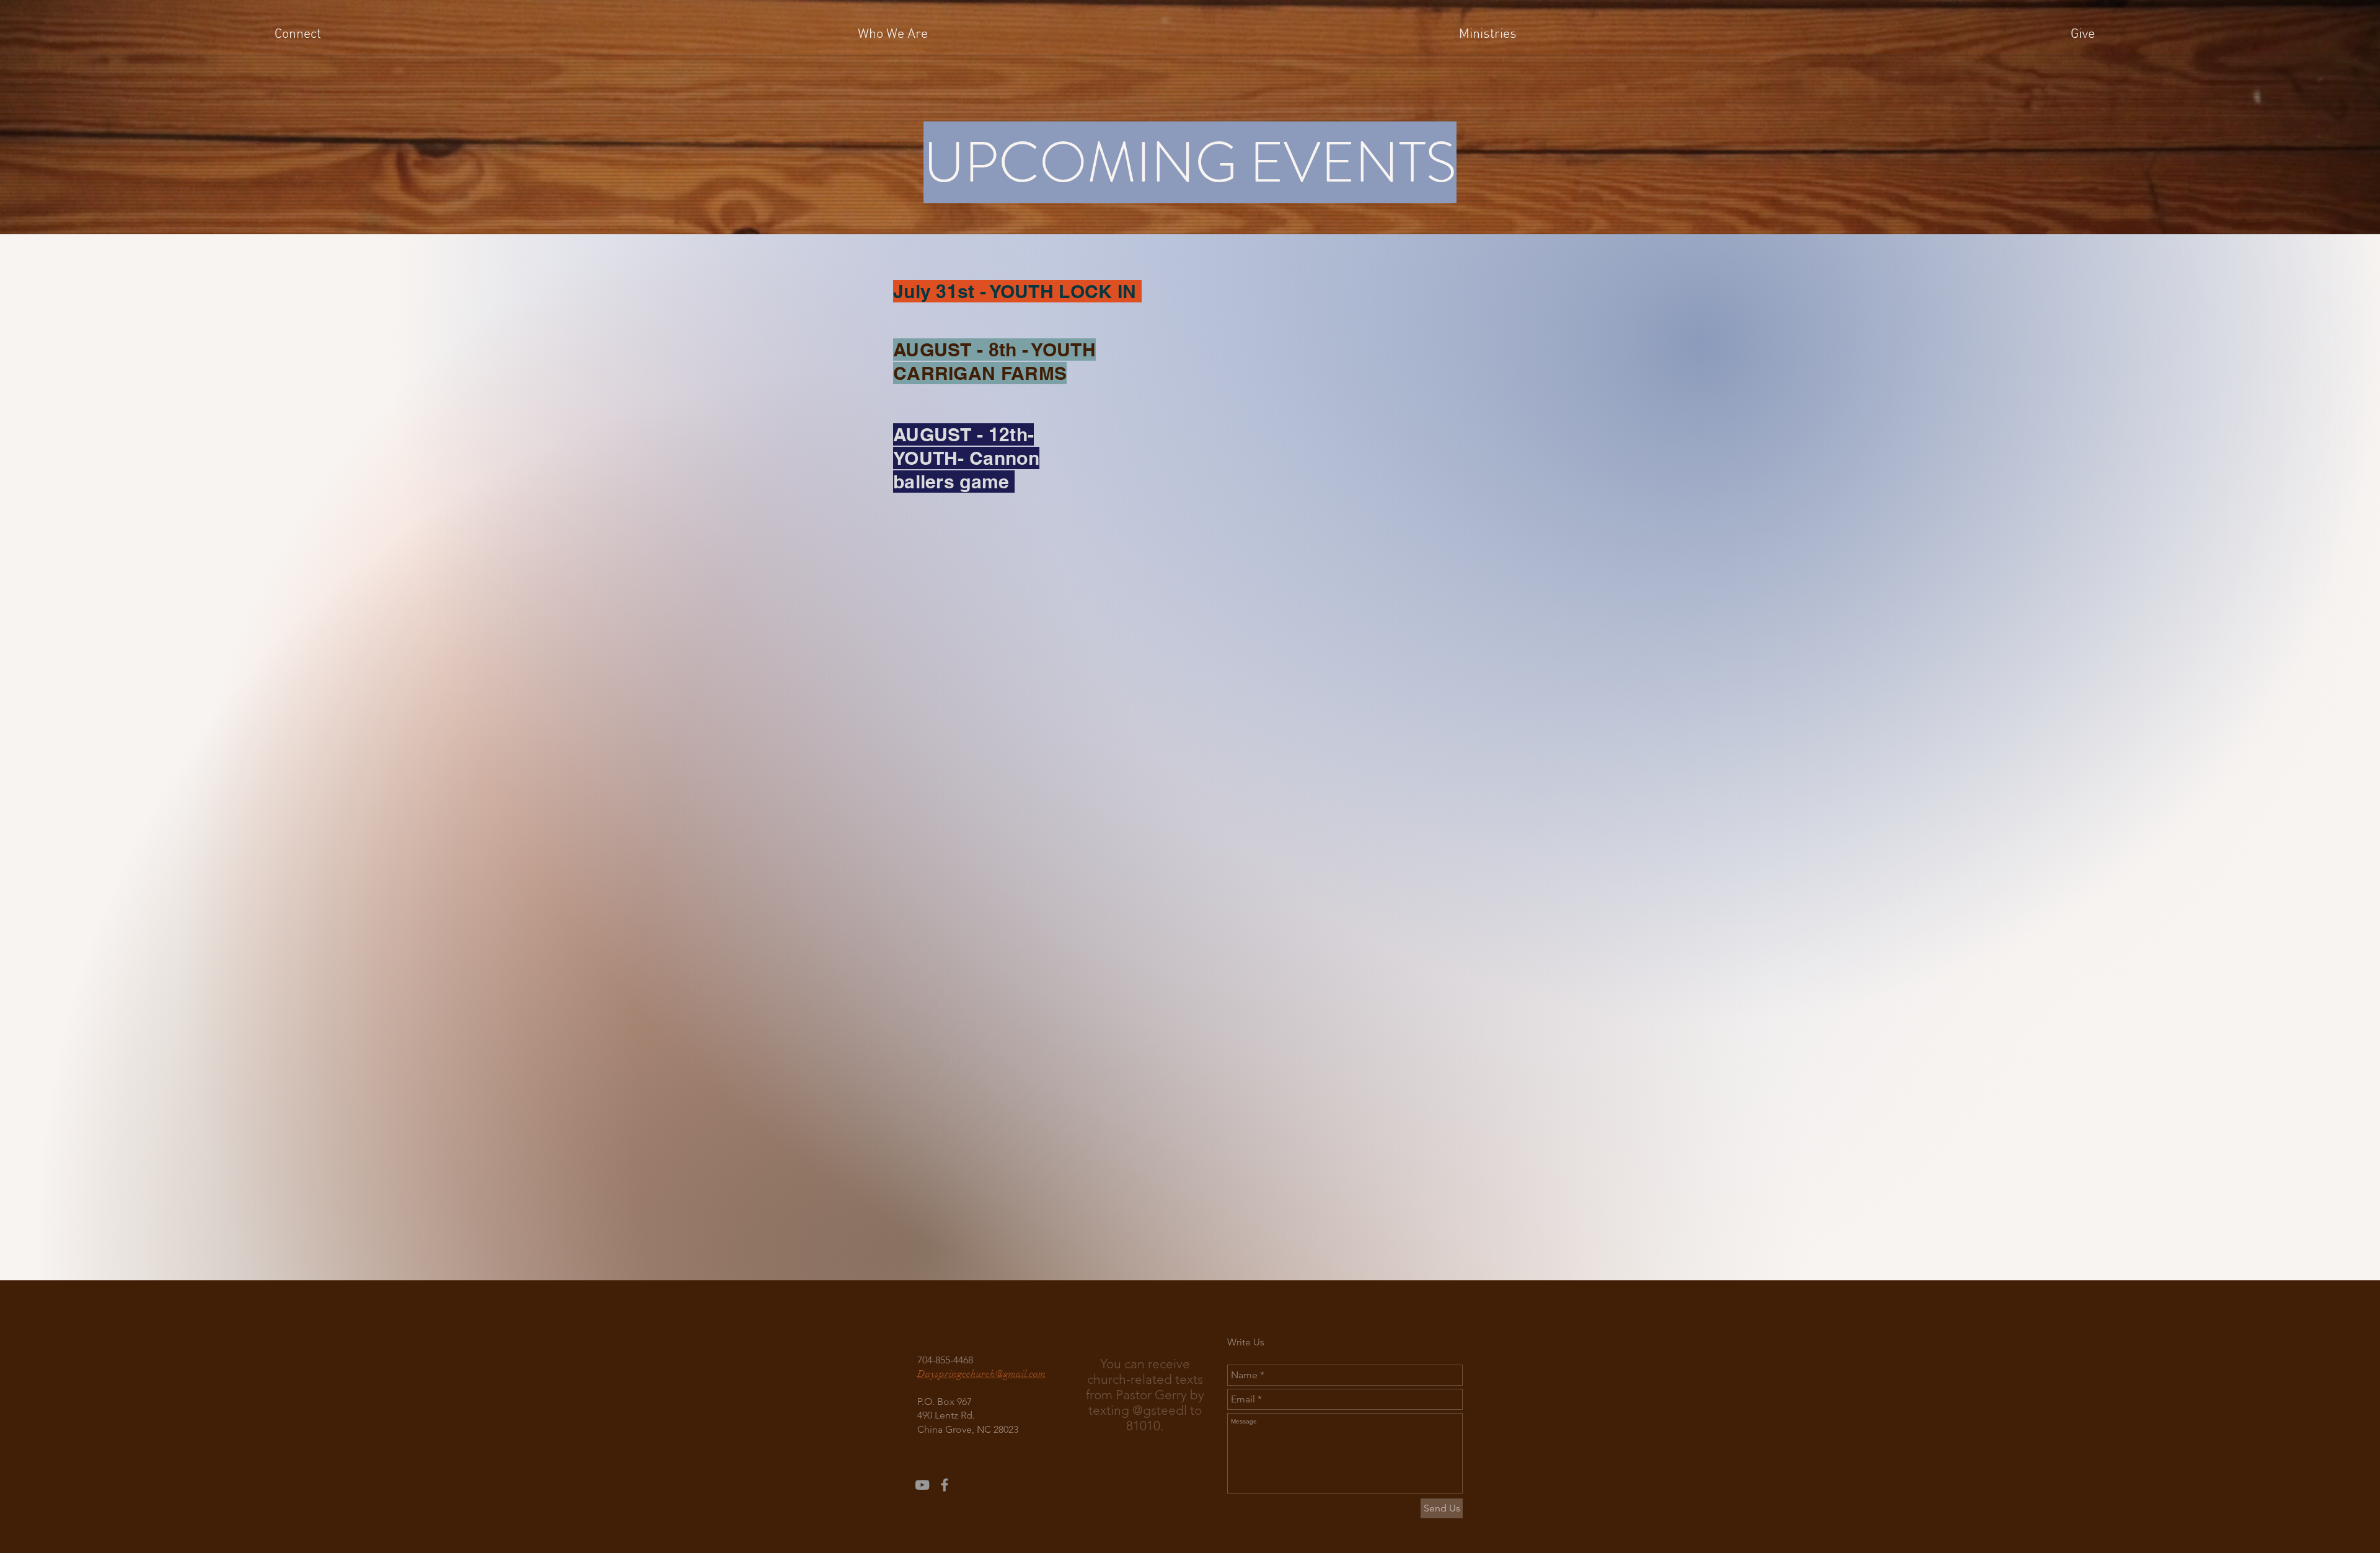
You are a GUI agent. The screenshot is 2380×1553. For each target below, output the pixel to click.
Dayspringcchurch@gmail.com (981, 1374)
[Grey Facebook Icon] (945, 1485)
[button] (297, 35)
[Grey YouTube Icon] (922, 1485)
